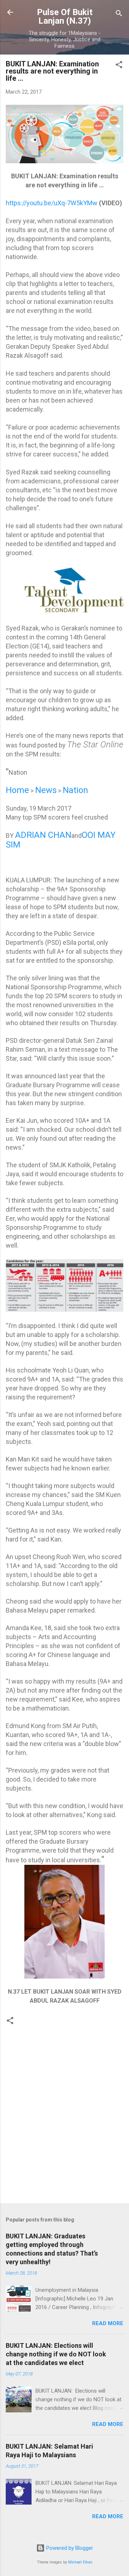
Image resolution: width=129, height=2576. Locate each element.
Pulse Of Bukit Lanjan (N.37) (65, 17)
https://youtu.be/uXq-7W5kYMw (52, 203)
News (46, 790)
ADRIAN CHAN (43, 835)
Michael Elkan (80, 2562)
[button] (119, 66)
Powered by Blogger (69, 2548)
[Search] (119, 15)
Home (17, 790)
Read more (108, 2323)
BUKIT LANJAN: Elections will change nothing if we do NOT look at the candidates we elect (56, 2354)
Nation (75, 790)
